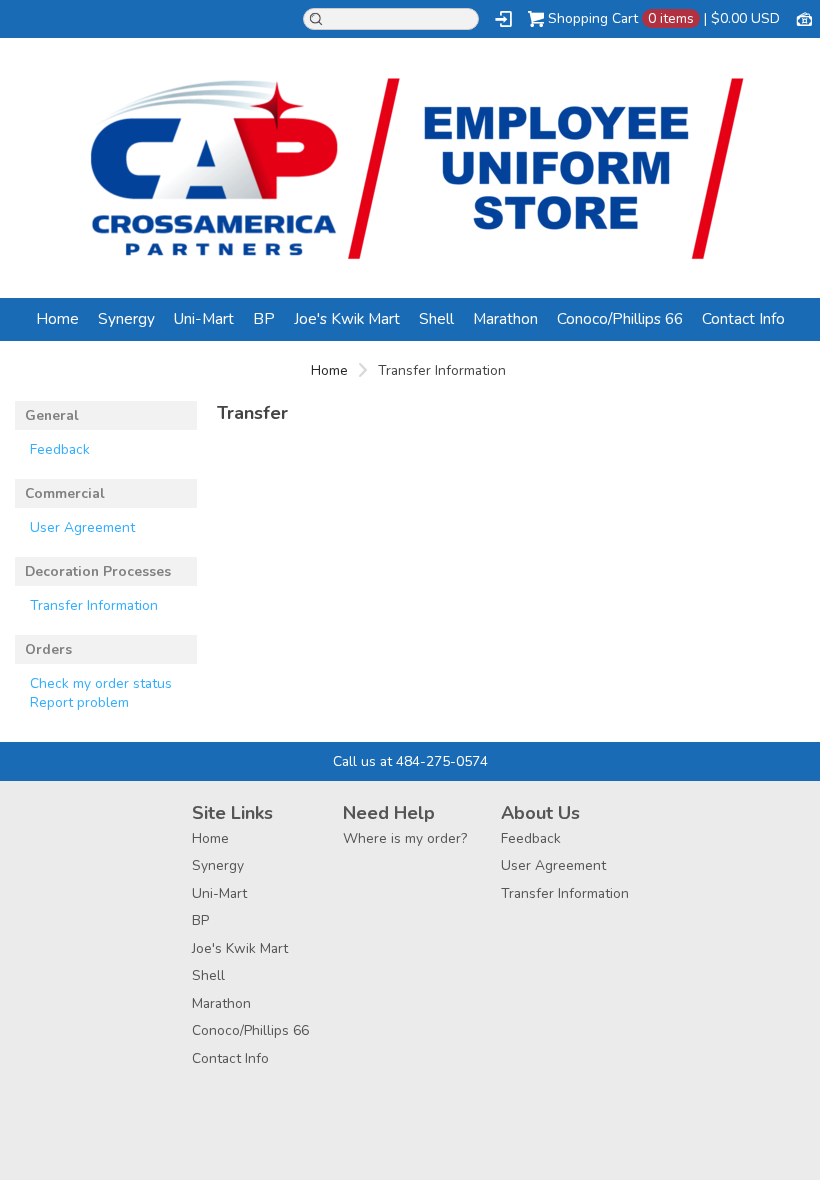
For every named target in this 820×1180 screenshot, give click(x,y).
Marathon (505, 318)
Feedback (60, 449)
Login (503, 19)
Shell (436, 318)
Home (57, 318)
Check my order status (101, 683)
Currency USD (804, 18)
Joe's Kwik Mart (347, 318)
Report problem (79, 702)
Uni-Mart (204, 318)
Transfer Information (94, 605)
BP (264, 318)
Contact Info (743, 318)
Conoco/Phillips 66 (620, 318)
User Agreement (82, 527)
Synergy (126, 318)
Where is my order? (405, 838)
